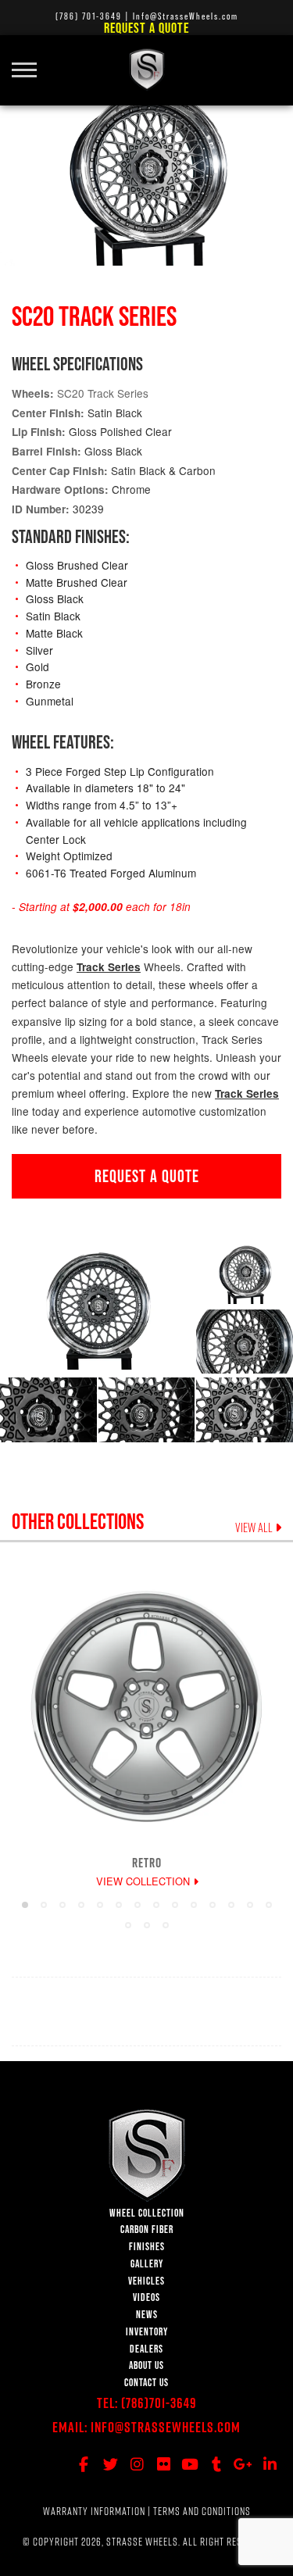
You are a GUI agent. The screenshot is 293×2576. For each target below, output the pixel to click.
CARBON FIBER (147, 2229)
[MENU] (30, 61)
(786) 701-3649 (89, 16)
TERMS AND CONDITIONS (202, 2511)
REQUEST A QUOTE (147, 1176)
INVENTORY (147, 2332)
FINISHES (147, 2247)
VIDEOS (146, 2297)
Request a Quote (146, 28)
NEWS (147, 2315)
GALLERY (147, 2264)
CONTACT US (146, 2383)
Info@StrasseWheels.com (166, 2427)
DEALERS (146, 2349)
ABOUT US (146, 2365)
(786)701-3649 (159, 2403)
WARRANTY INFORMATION (94, 2511)
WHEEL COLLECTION (147, 2213)
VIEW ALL (255, 1527)
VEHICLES (146, 2281)
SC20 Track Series (103, 393)
